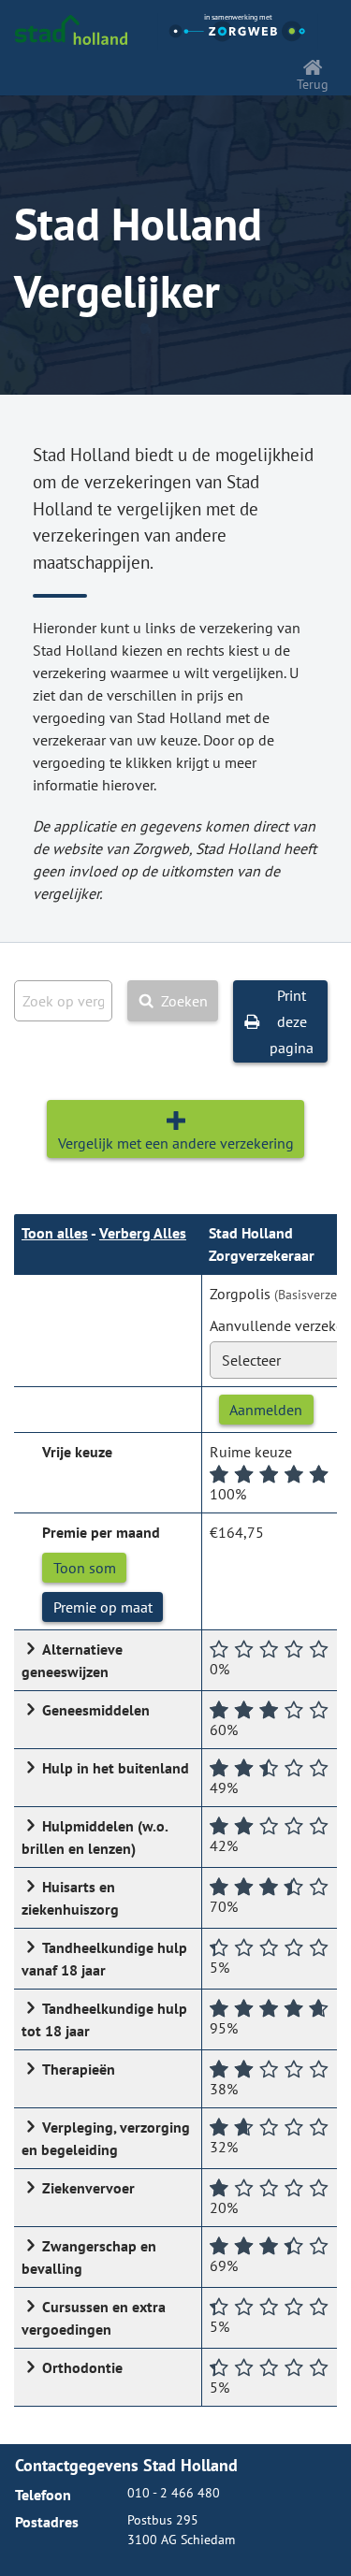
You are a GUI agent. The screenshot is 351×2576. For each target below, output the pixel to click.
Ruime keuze (251, 1452)
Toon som (85, 1568)
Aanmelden (266, 1410)
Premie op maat (103, 1607)
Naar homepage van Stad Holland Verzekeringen (71, 30)
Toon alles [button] (55, 1233)
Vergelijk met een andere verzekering (176, 1143)
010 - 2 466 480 (174, 2493)
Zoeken (184, 1001)
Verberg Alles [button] (143, 1233)
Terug (313, 84)
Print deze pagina (292, 1021)
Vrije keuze (77, 1452)
